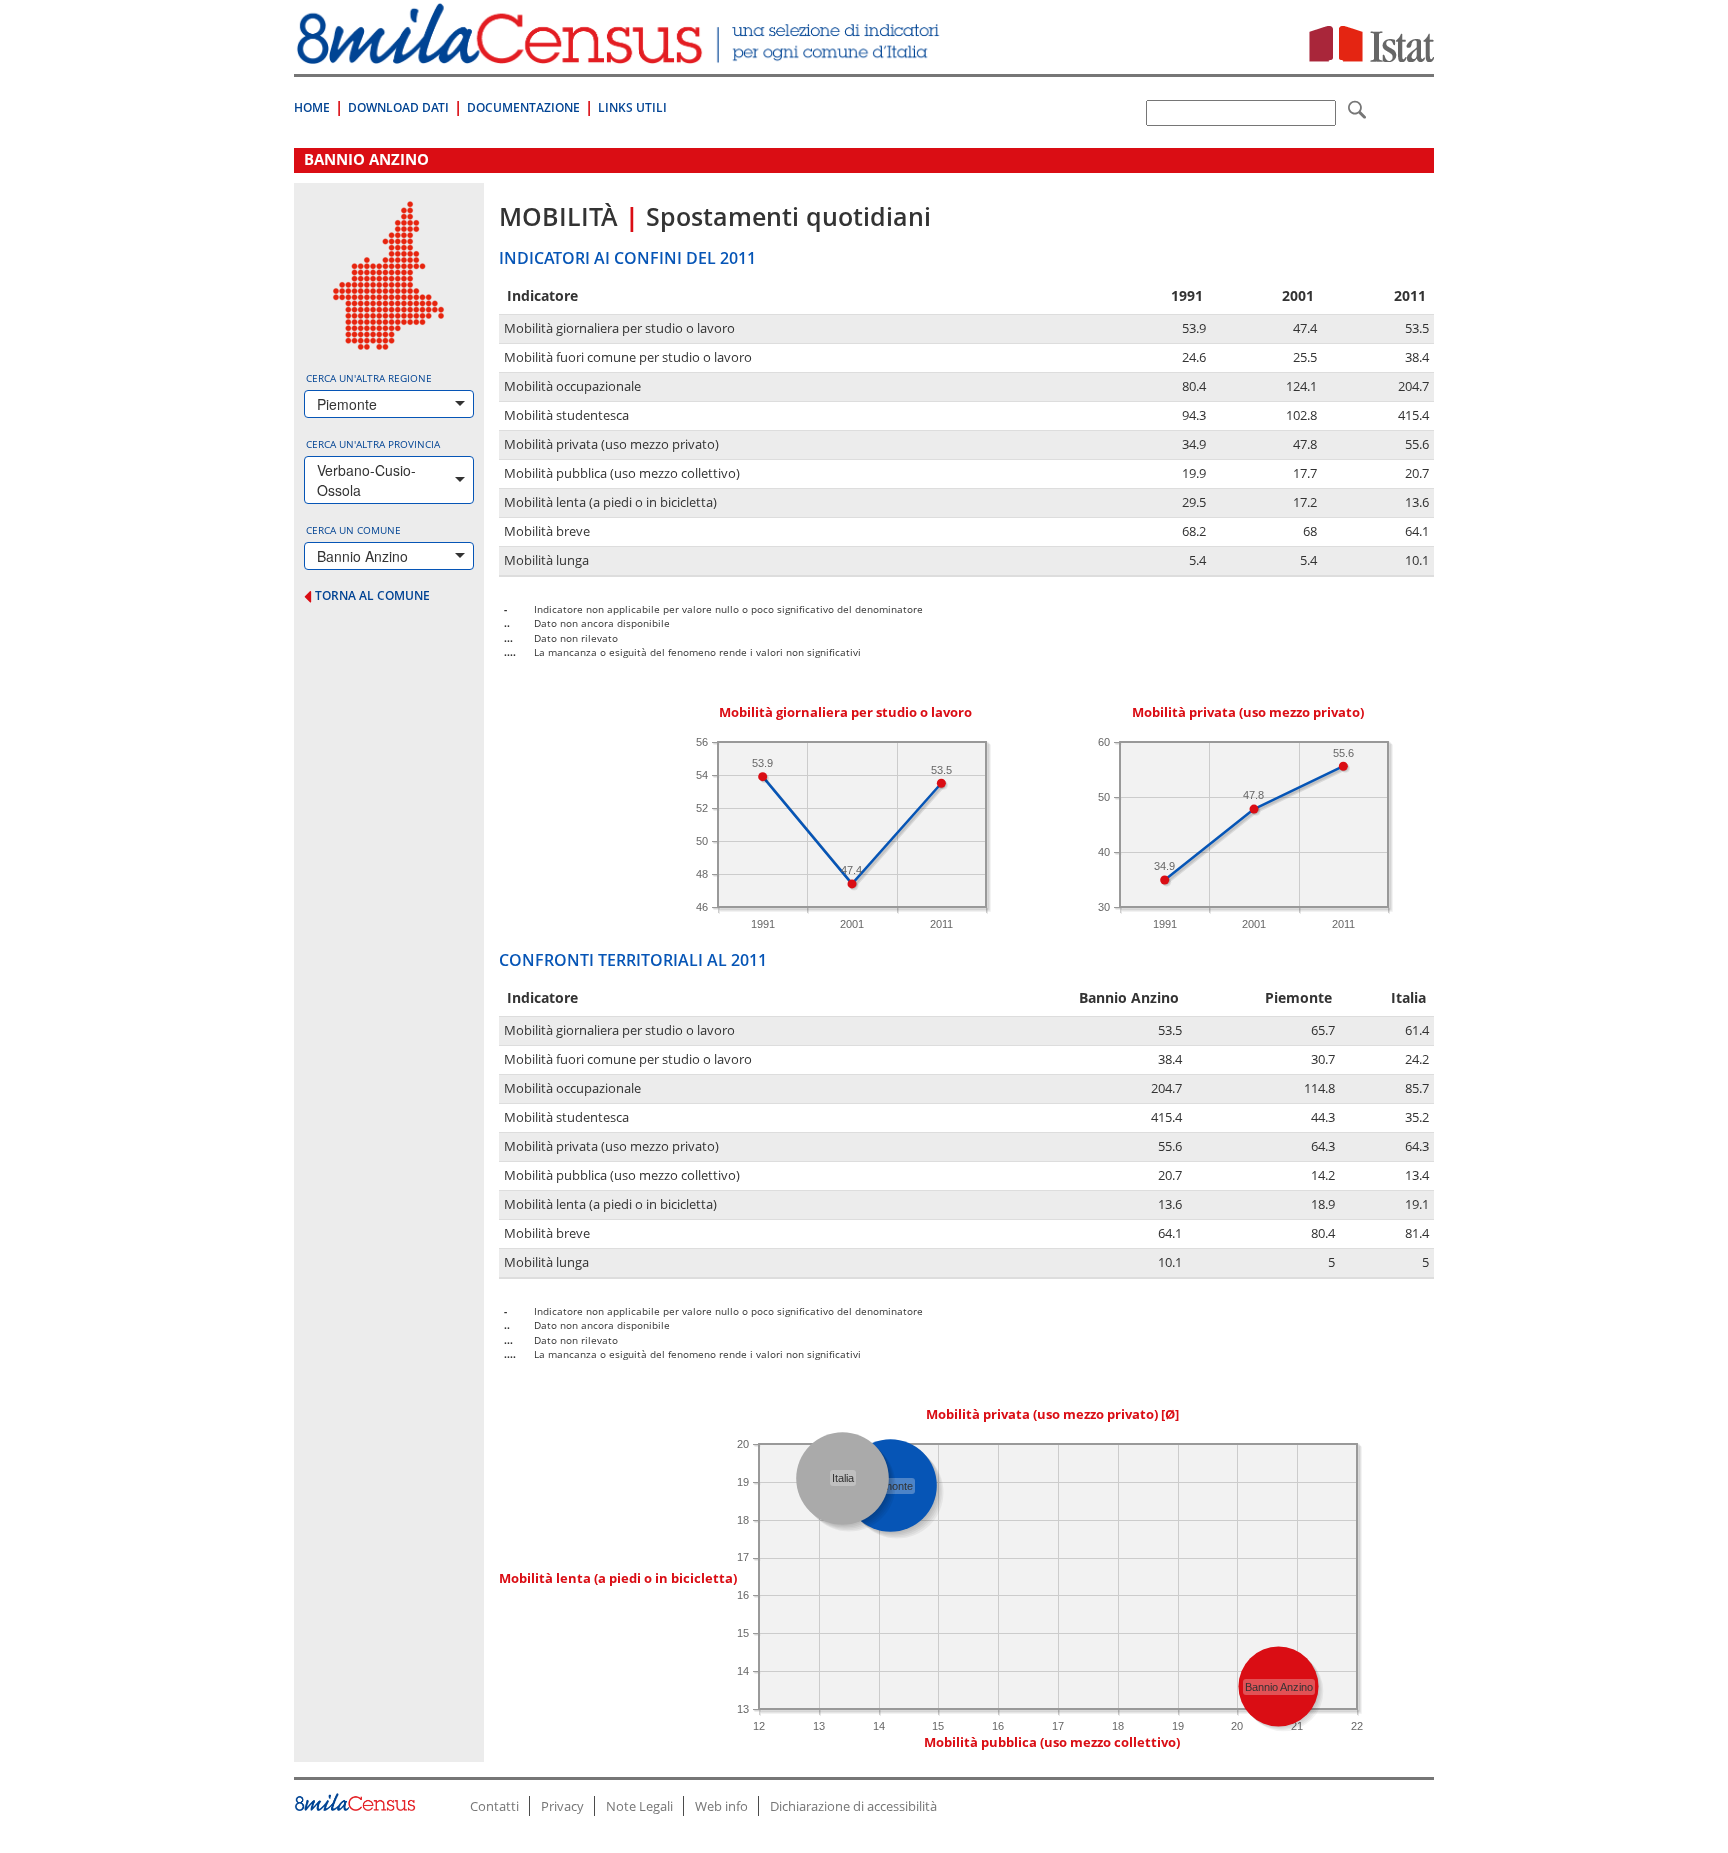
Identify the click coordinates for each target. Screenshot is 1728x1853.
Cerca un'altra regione (369, 378)
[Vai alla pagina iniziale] (620, 53)
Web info (721, 1806)
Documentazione (523, 107)
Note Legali (639, 1806)
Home (312, 107)
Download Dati (398, 107)
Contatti (494, 1806)
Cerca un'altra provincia (373, 444)
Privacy (562, 1806)
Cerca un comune (353, 530)
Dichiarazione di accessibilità (853, 1806)
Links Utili (632, 107)
